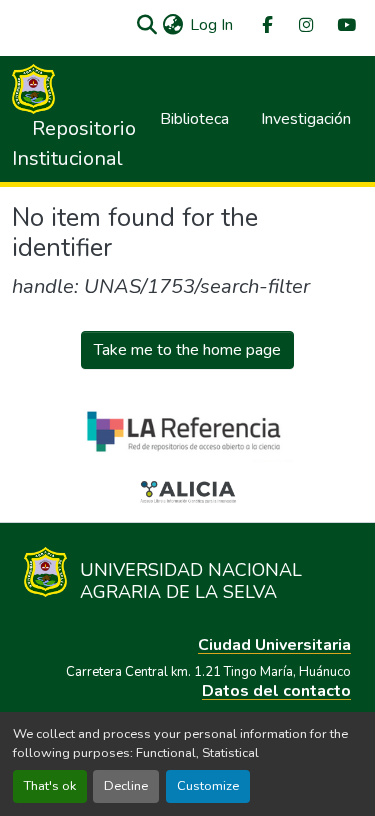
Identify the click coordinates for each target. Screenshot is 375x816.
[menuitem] (266, 25)
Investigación (306, 119)
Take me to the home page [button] (187, 350)
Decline (126, 786)
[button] (146, 25)
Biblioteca (194, 119)
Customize (208, 786)
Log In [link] (211, 25)
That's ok (50, 786)
